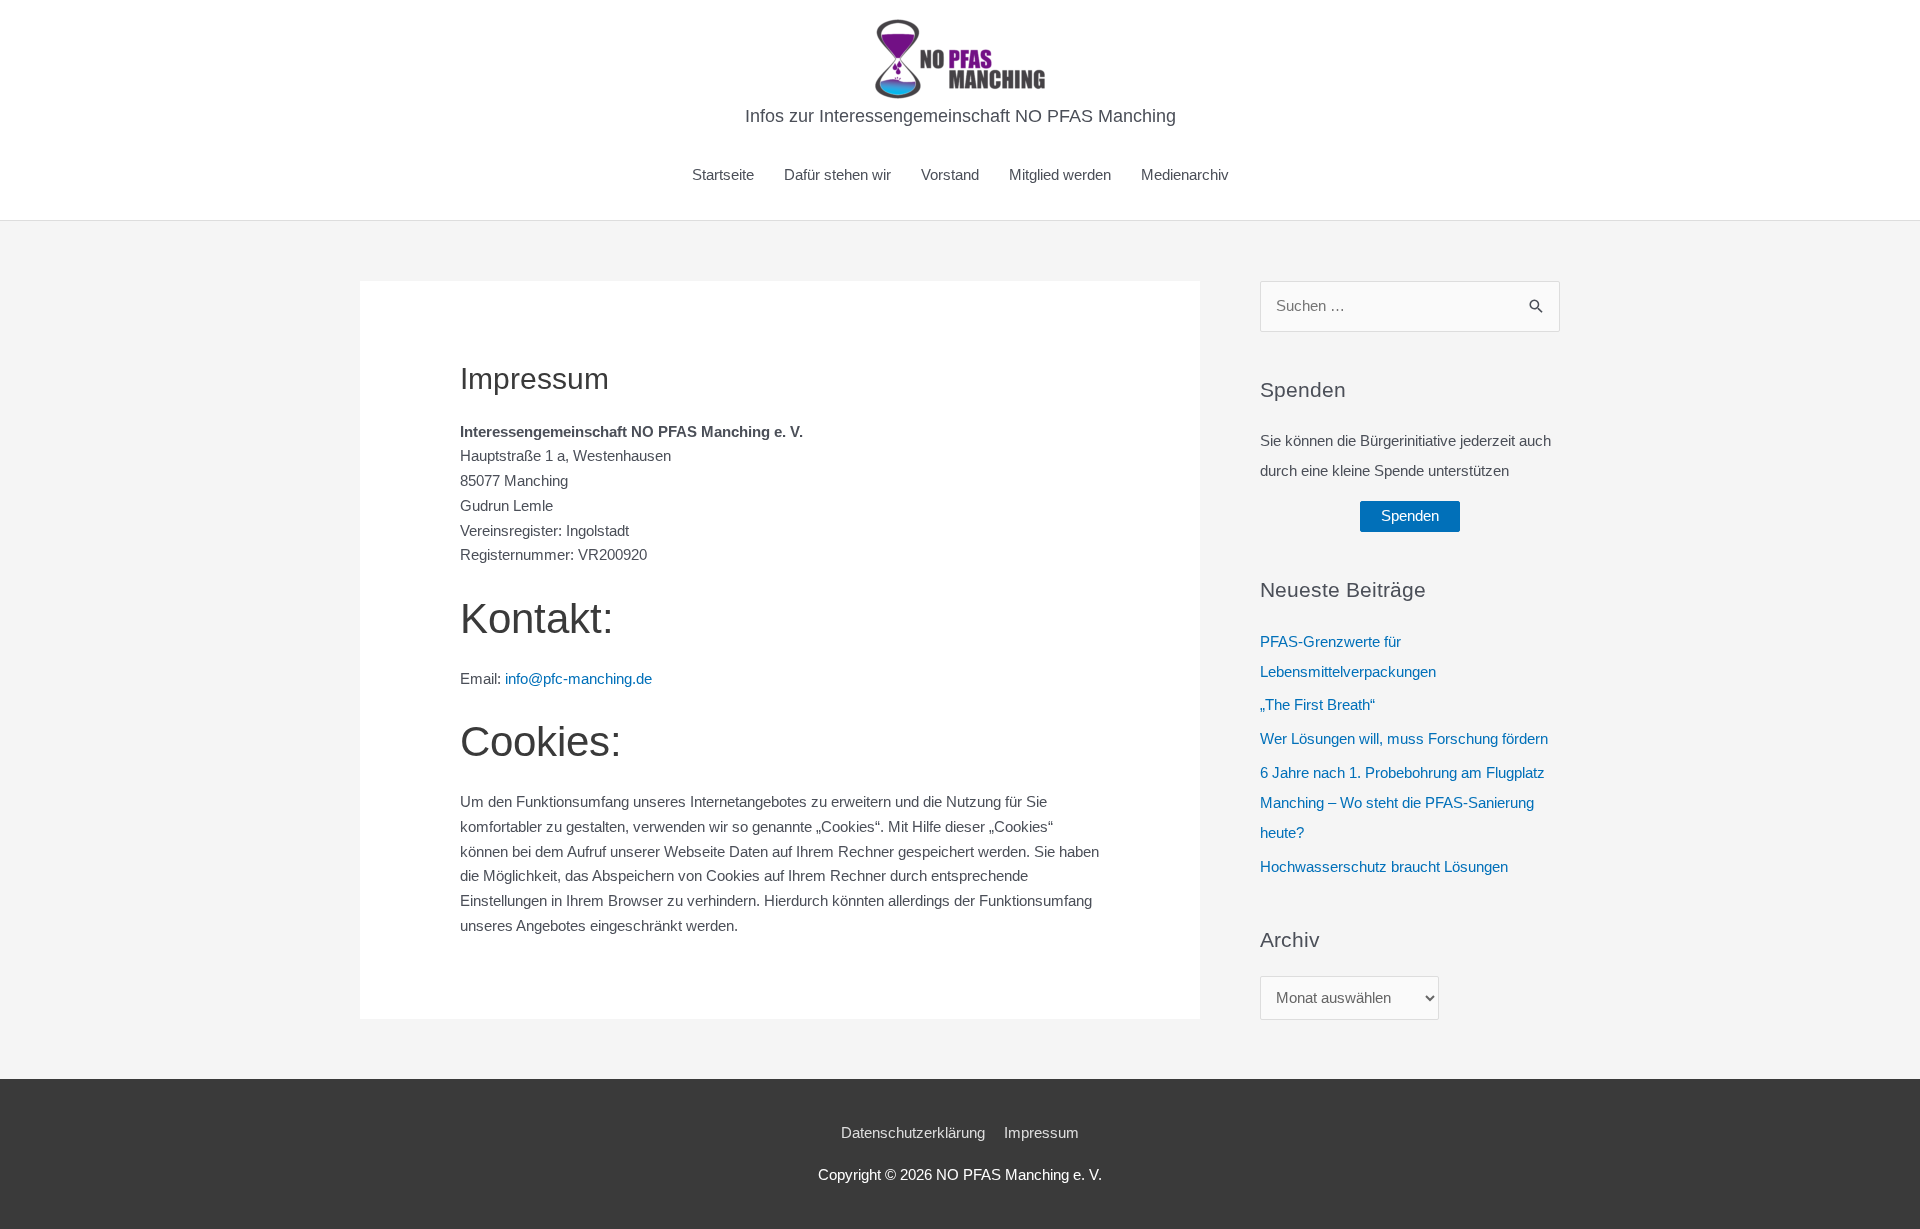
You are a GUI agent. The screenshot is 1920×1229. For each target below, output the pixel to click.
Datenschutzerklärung (913, 1132)
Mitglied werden (1060, 174)
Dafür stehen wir (837, 174)
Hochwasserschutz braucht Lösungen (1384, 866)
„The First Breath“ (1317, 704)
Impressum (1041, 1132)
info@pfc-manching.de (578, 678)
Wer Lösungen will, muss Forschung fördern (1404, 738)
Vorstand (950, 174)
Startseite (723, 174)
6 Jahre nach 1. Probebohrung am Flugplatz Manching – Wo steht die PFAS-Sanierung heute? (1402, 802)
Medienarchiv (1185, 174)
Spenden (1410, 515)
